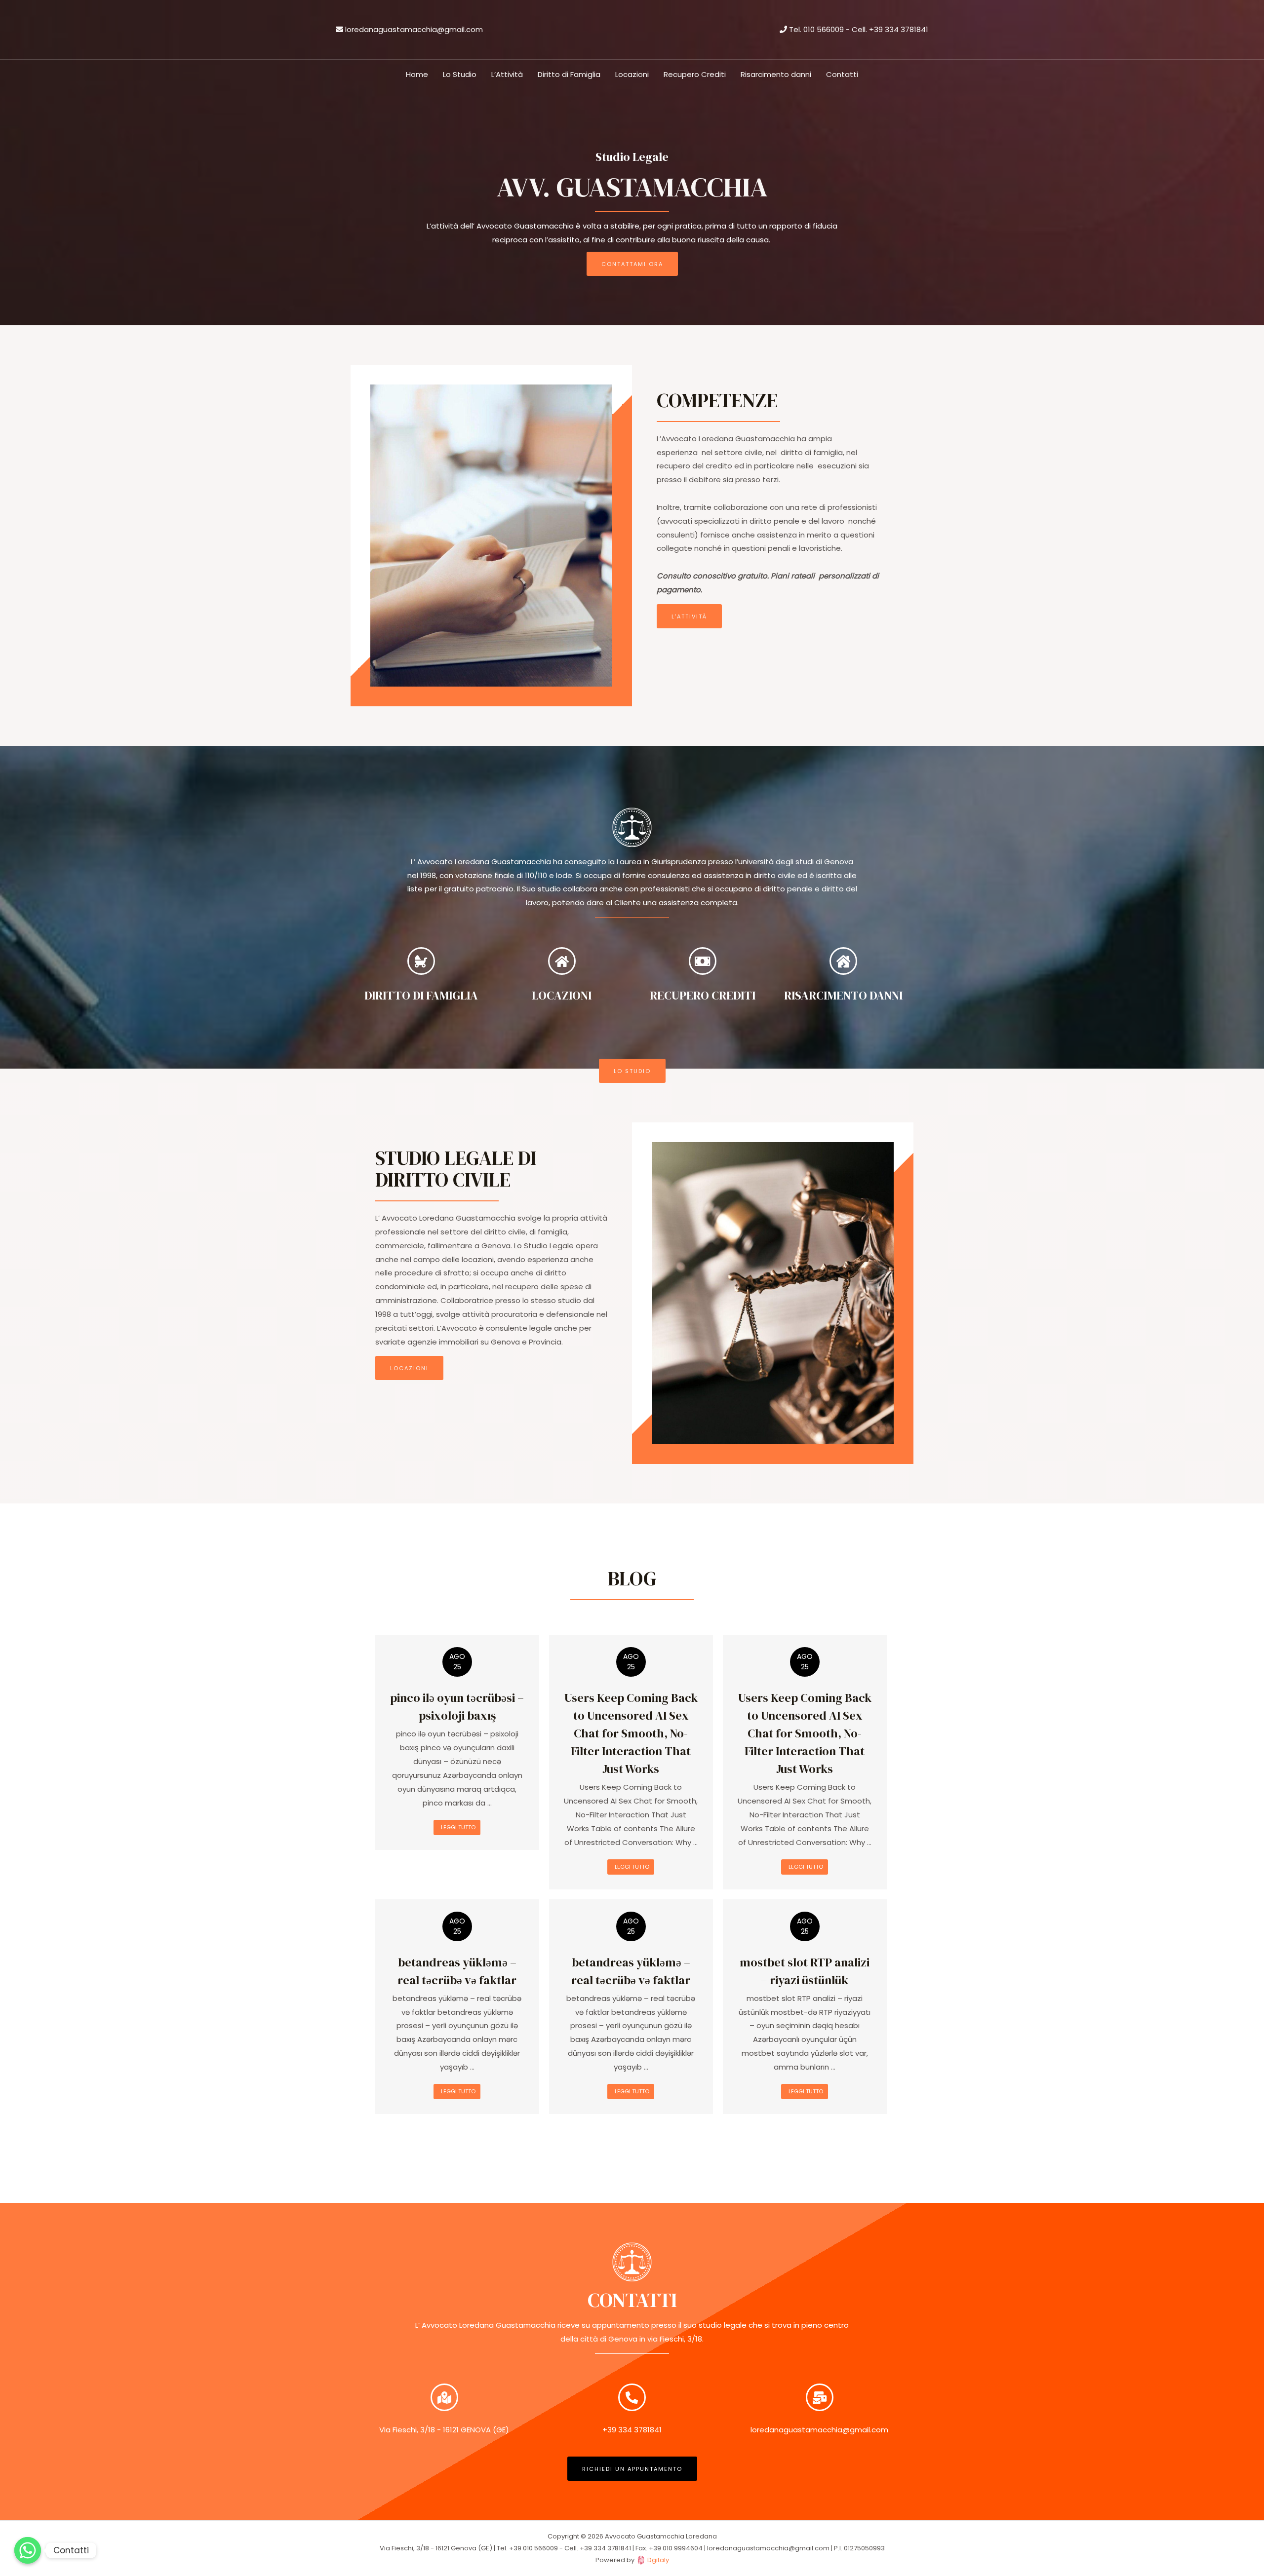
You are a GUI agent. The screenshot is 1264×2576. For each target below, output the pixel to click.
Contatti (842, 74)
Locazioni (632, 74)
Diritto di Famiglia (569, 74)
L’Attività (507, 74)
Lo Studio (460, 74)
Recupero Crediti (695, 74)
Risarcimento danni (776, 74)
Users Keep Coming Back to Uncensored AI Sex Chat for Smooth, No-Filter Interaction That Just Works (631, 1733)
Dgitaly (658, 2560)
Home (417, 74)
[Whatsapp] (28, 2550)
